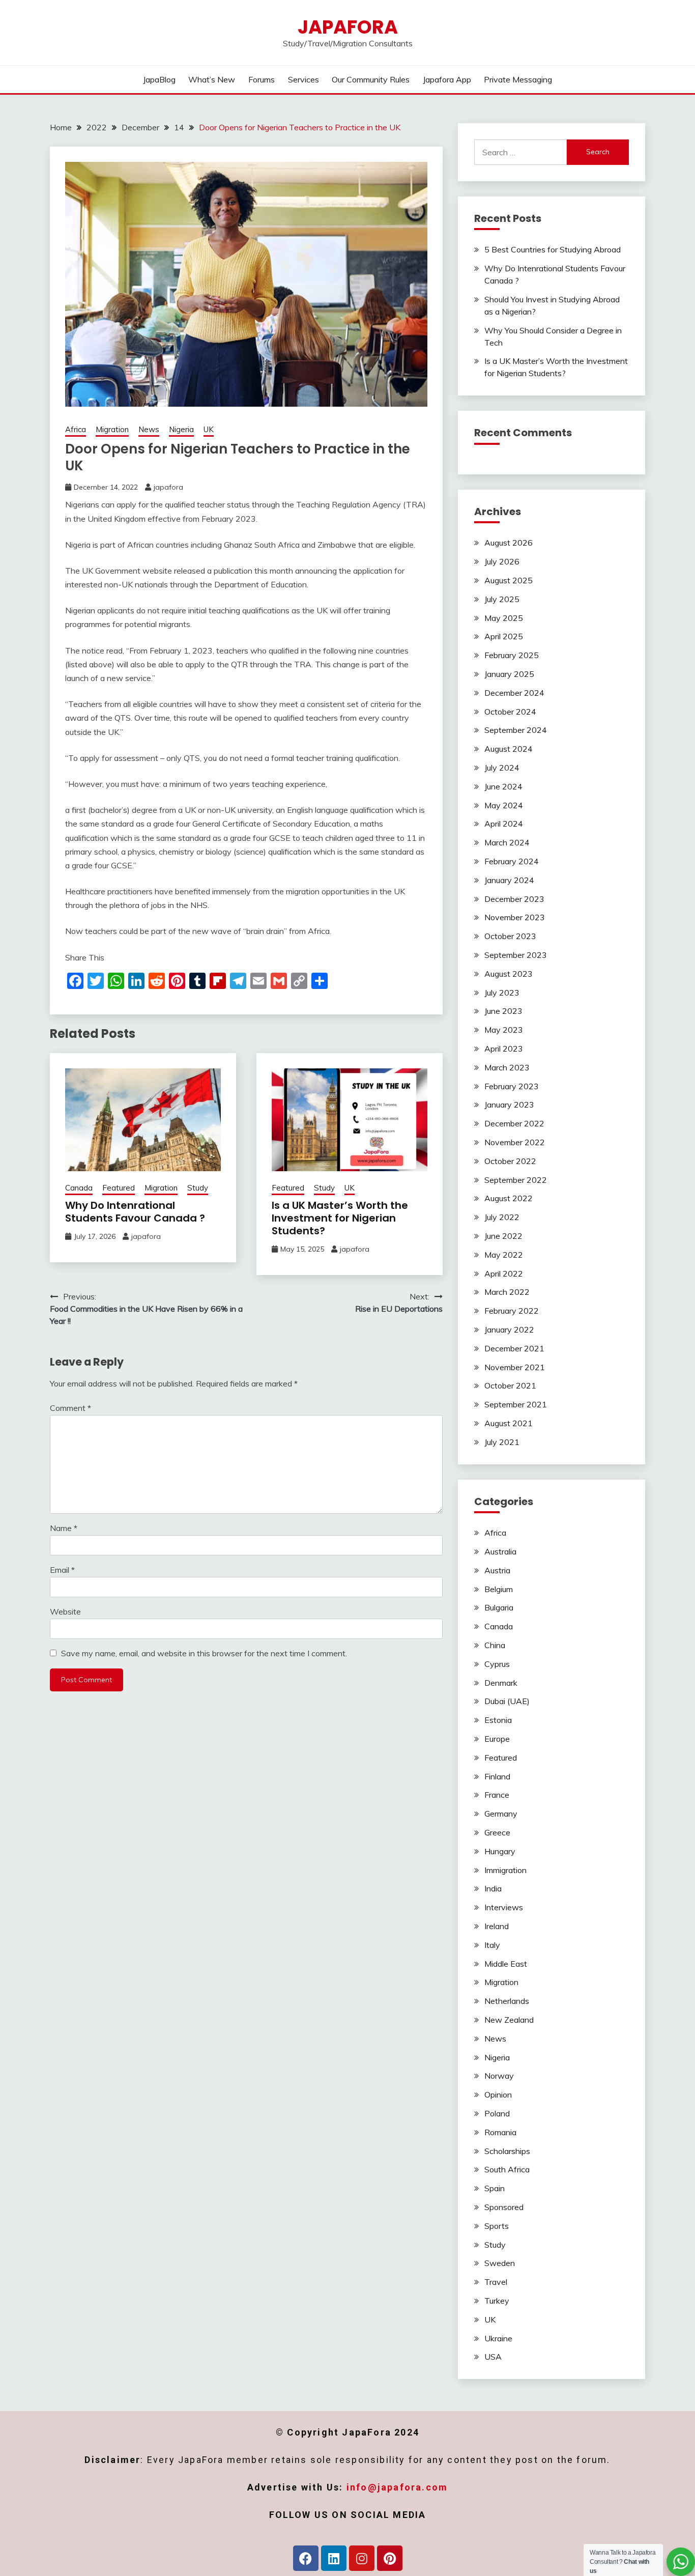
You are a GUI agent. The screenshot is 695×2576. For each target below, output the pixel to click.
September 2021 (516, 1404)
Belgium (499, 1589)
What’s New (212, 79)
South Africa (507, 2169)
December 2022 (514, 1123)
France (497, 1795)
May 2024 (504, 805)
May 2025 (504, 618)
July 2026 (502, 561)
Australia (500, 1551)
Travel (496, 2282)
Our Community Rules (371, 79)
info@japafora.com (397, 2487)
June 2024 (503, 786)
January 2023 (509, 1105)
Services (303, 79)
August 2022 (509, 1198)
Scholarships (507, 2151)
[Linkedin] (334, 2558)
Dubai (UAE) (507, 1701)
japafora (168, 487)
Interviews (504, 1907)
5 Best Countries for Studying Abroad (553, 249)
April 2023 (504, 1049)
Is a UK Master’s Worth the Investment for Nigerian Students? (340, 1218)
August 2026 (509, 543)
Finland (497, 1776)
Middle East (506, 1964)
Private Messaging (518, 79)
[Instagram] (362, 2558)
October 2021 (510, 1385)
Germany (501, 1814)
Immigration (505, 1870)
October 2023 (510, 936)
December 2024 (514, 693)
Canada (79, 1188)
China (495, 1645)
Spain (495, 2188)
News (149, 429)
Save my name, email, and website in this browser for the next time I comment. (204, 1653)
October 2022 (510, 1161)
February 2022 (512, 1311)
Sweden (500, 2263)
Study (198, 1188)
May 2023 (504, 1030)
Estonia (498, 1720)
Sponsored (504, 2207)
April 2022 (504, 1273)
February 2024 (512, 861)
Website (65, 1611)
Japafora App (447, 79)
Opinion (498, 2094)
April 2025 (504, 636)
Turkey (497, 2301)
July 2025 (502, 599)
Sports (497, 2226)
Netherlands (507, 2001)
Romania (500, 2132)
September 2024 (516, 730)
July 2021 (502, 1442)
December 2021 (514, 1348)
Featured (119, 1188)
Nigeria (181, 429)
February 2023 (512, 1086)
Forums (262, 79)
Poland (497, 2113)
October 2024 (510, 712)
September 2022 (516, 1180)
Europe (497, 1739)
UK (209, 429)
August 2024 (509, 749)
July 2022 (502, 1217)
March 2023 (507, 1067)
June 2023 (503, 1011)
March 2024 (507, 842)
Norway (499, 2076)
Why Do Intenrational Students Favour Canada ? (135, 1212)
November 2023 (515, 917)
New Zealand (509, 2020)
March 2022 (507, 1292)
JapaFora (348, 27)
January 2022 (509, 1329)
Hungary (500, 1851)
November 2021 (515, 1367)
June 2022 (503, 1236)
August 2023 (509, 974)
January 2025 (509, 674)
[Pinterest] (390, 2558)
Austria (497, 1570)
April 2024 (504, 824)
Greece (497, 1832)
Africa (76, 429)
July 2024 (502, 768)
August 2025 (509, 580)
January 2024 (509, 880)
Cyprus (497, 1664)
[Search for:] (521, 152)
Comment (70, 1408)
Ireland (497, 1926)
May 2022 (504, 1255)
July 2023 (502, 993)
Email (62, 1570)
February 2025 (512, 655)
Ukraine (498, 2338)
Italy (492, 1945)
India (493, 1888)
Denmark (501, 1683)
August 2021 (509, 1423)
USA (493, 2357)
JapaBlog (159, 79)
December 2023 (514, 899)
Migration (112, 429)
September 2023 (516, 955)
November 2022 (515, 1142)
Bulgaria (499, 1607)
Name (64, 1528)
